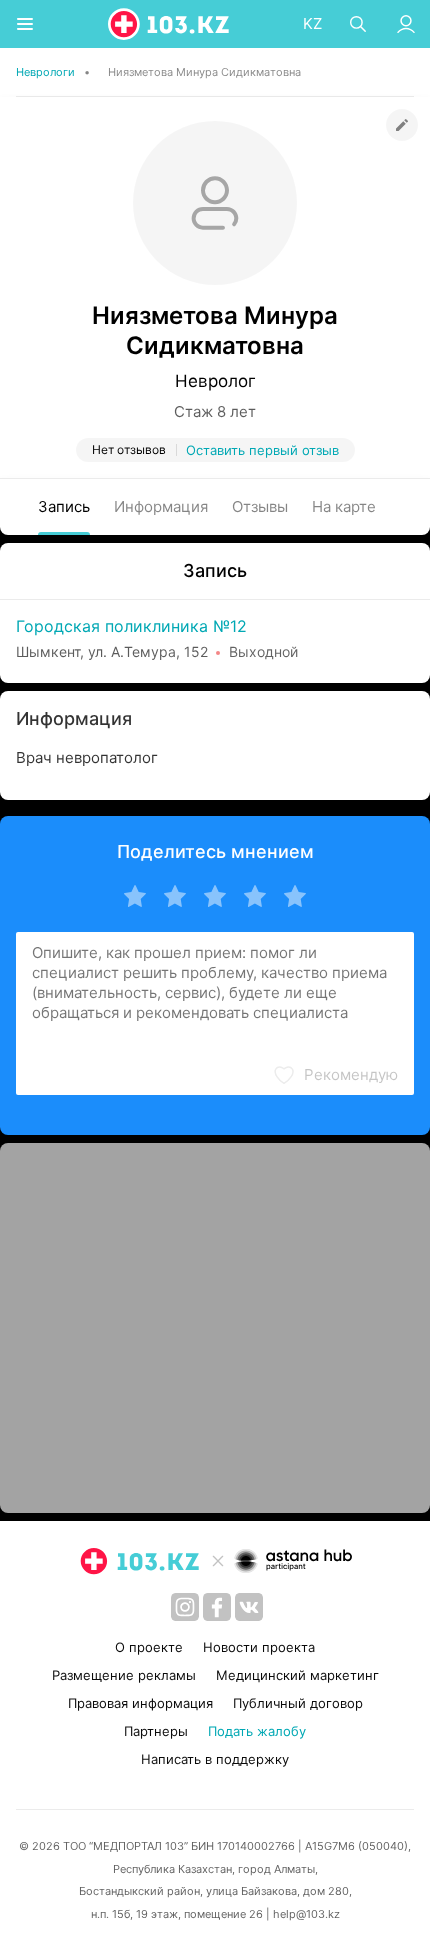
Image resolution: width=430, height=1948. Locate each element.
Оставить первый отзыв (262, 450)
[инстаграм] (185, 1607)
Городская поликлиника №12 (131, 626)
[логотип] (170, 24)
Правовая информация (140, 1703)
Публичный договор (298, 1703)
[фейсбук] (217, 1607)
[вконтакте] (249, 1607)
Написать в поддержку (215, 1759)
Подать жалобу (257, 1731)
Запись (64, 506)
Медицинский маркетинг (297, 1675)
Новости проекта (259, 1647)
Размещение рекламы (124, 1675)
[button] (335, 1075)
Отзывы (260, 506)
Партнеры (156, 1731)
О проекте (149, 1647)
